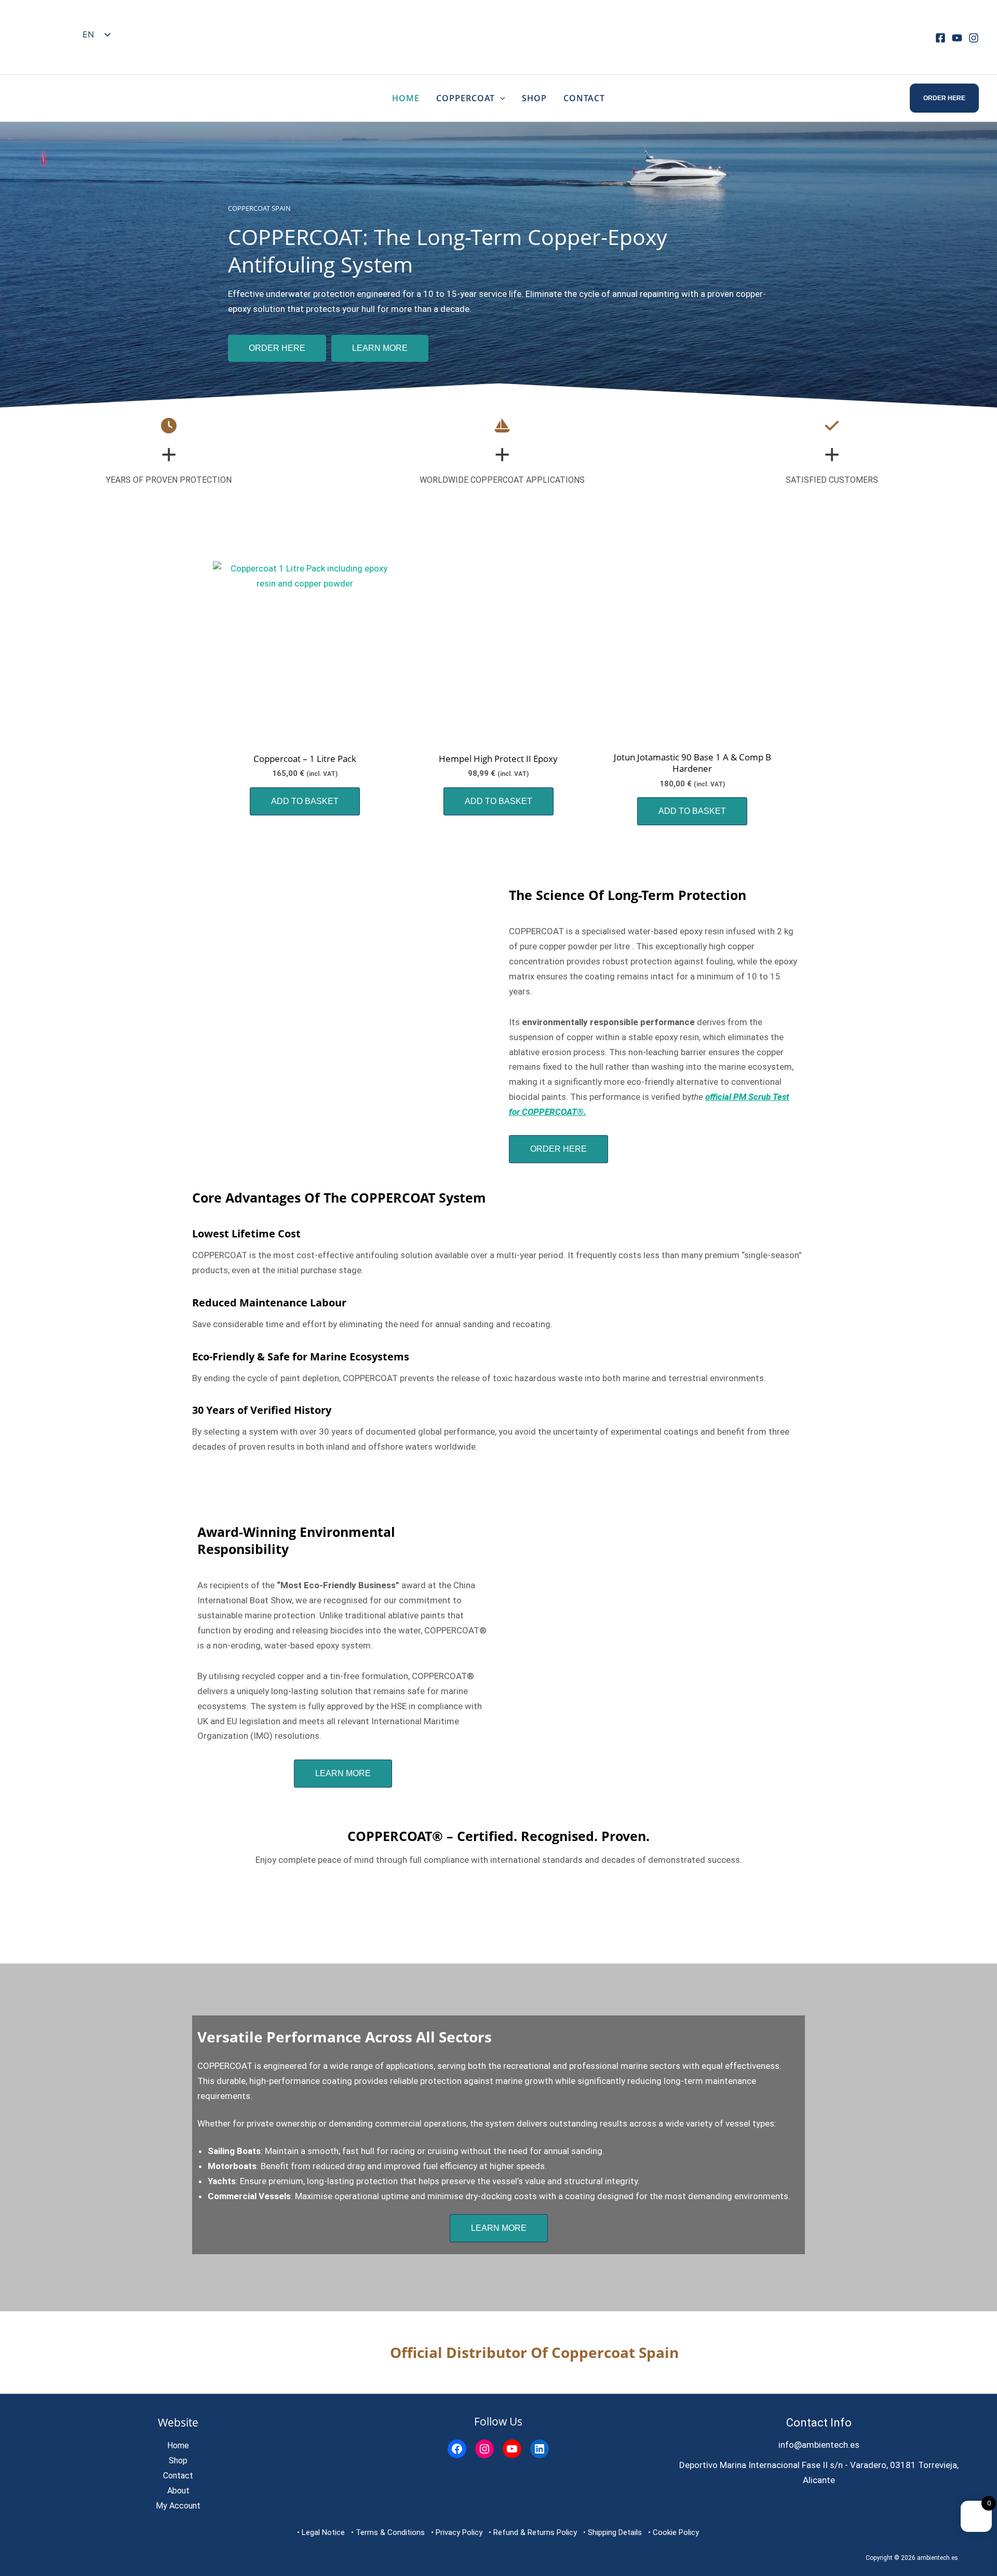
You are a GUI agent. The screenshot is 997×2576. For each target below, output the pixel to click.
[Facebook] (940, 38)
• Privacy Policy (457, 2532)
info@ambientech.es (819, 2445)
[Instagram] (974, 38)
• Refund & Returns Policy (533, 2532)
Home (406, 98)
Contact (584, 98)
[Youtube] (957, 38)
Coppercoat (466, 98)
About (178, 2491)
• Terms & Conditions (388, 2532)
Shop (534, 98)
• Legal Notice (321, 2532)
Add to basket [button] (305, 801)
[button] (500, 98)
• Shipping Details (612, 2532)
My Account (178, 2506)
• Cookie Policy (673, 2532)
